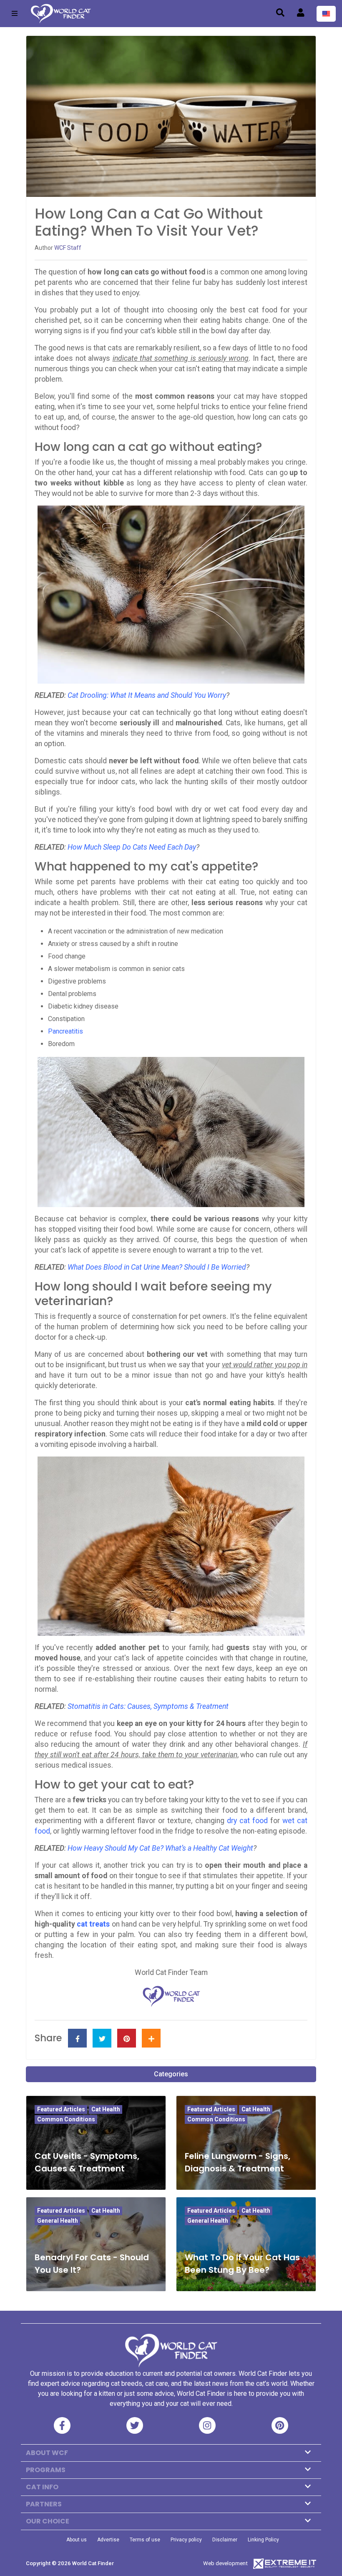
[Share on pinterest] (127, 2038)
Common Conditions (66, 2119)
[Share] (151, 2038)
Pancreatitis (65, 1031)
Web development (225, 2563)
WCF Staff (68, 248)
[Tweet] (102, 2038)
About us (77, 2540)
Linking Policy (263, 2540)
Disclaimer (225, 2540)
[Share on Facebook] (77, 2038)
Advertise (108, 2540)
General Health (58, 2221)
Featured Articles (61, 2109)
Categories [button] (171, 2074)
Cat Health (106, 2109)
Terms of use (145, 2540)
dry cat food (247, 1821)
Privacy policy (186, 2540)
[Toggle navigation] (15, 14)
